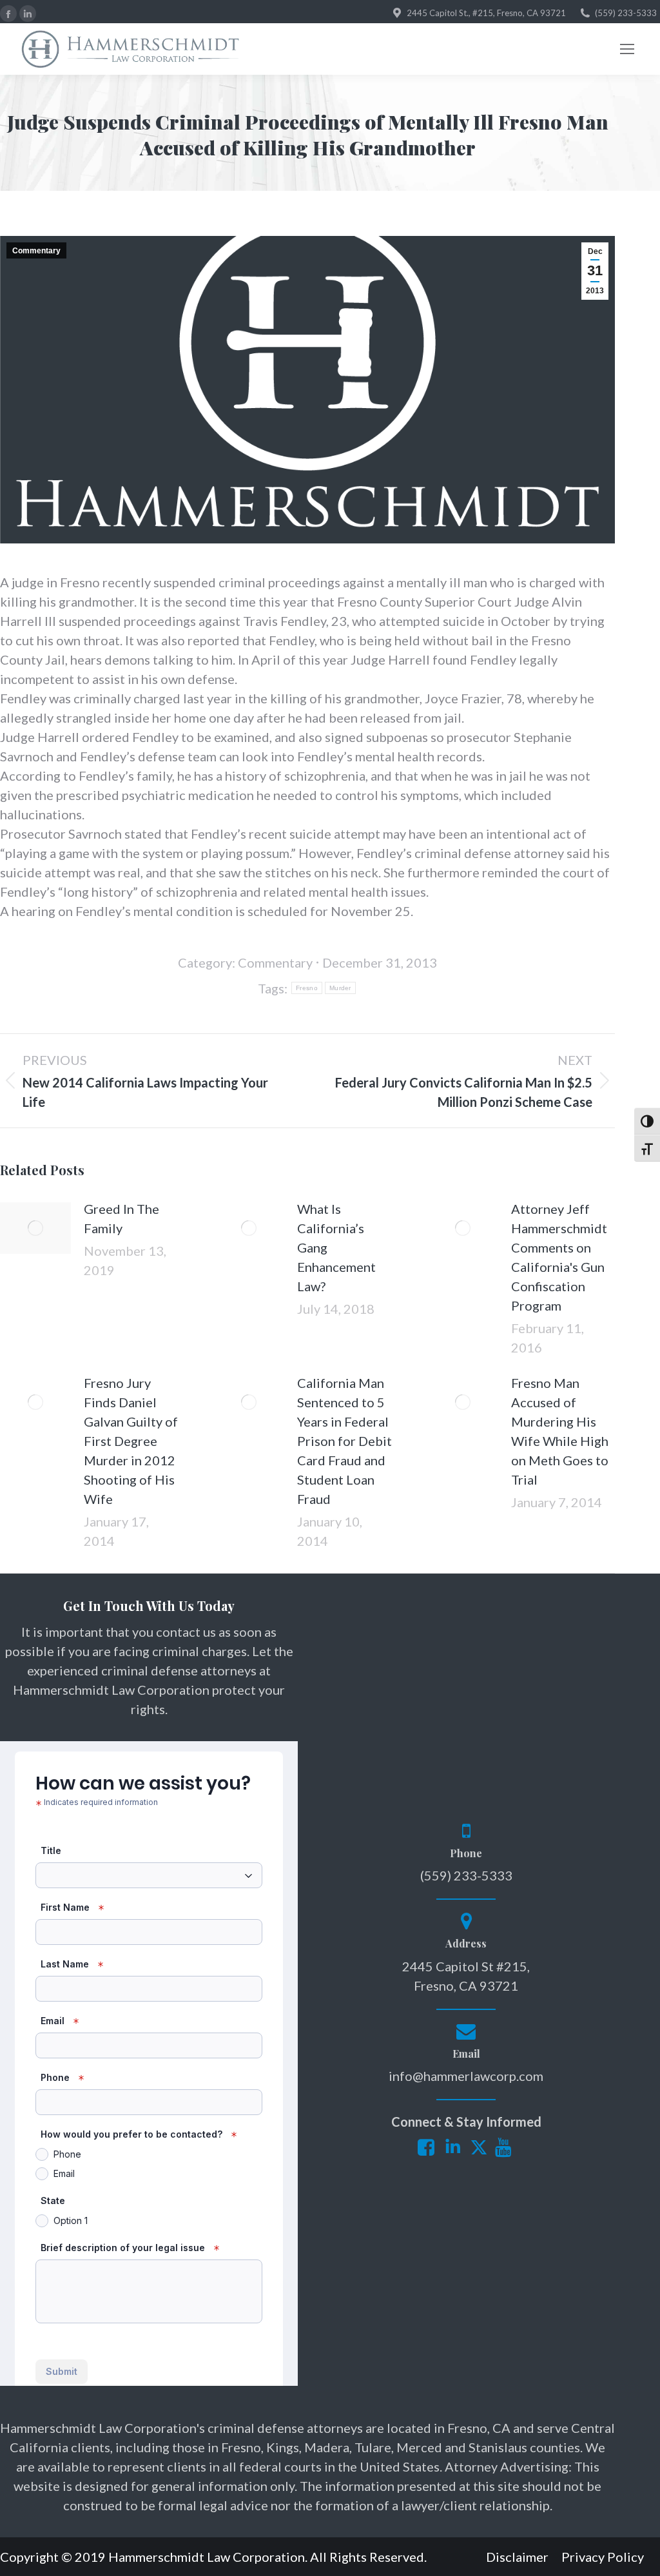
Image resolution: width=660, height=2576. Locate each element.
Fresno (307, 988)
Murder (340, 988)
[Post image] (35, 1228)
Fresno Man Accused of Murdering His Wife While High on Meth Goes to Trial (560, 1431)
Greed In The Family (121, 1218)
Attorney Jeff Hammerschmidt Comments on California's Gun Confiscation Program (559, 1257)
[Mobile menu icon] (627, 49)
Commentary (36, 251)
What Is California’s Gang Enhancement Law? (336, 1247)
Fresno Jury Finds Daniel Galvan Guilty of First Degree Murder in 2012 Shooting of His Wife (131, 1441)
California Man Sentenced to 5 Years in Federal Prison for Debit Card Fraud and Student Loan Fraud (345, 1441)
